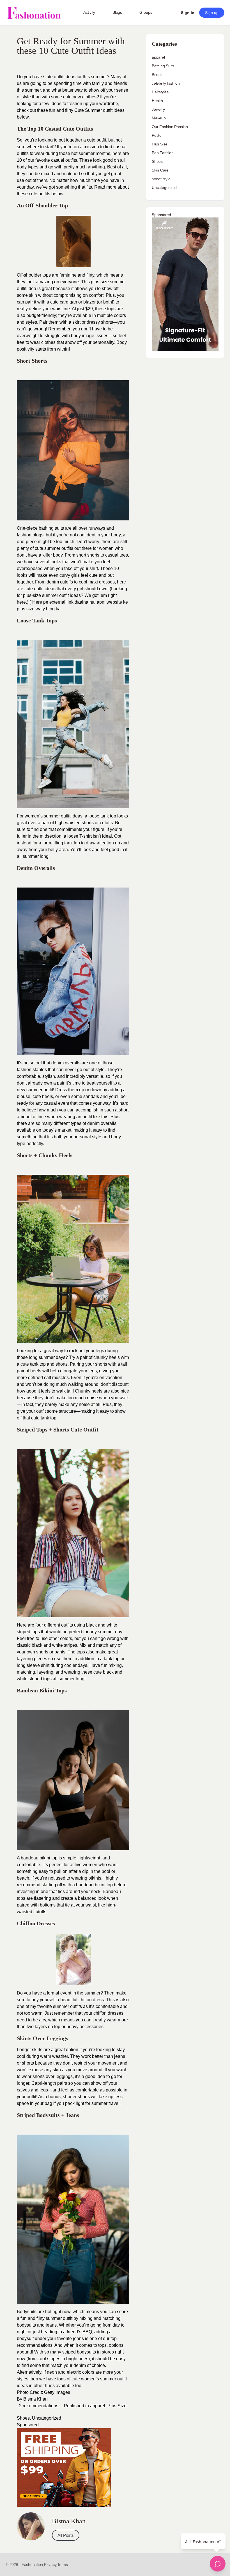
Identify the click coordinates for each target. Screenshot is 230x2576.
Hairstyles (160, 92)
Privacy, (51, 2565)
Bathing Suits (163, 66)
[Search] (167, 13)
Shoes (23, 2418)
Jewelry (158, 109)
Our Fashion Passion (170, 127)
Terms (63, 2565)
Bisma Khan (35, 2399)
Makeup (159, 118)
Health (157, 101)
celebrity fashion (166, 83)
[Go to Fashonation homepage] (34, 13)
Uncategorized (47, 2418)
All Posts (66, 2535)
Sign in (188, 13)
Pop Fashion (163, 153)
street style (161, 179)
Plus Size (117, 2406)
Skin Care (160, 170)
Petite (157, 135)
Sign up (212, 13)
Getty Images (57, 2392)
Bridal (157, 75)
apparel (98, 2406)
